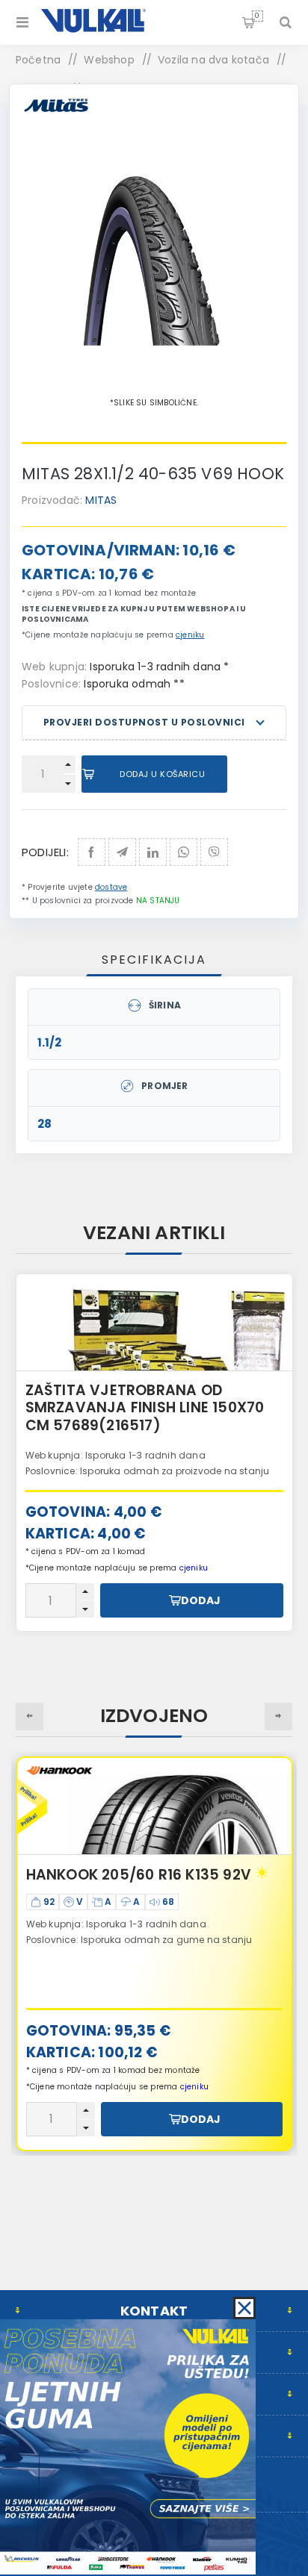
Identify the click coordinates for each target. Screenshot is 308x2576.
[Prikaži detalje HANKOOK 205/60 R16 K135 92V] (154, 1806)
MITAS (101, 500)
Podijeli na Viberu (214, 852)
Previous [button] (30, 1716)
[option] (154, 1954)
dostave (111, 887)
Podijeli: (45, 852)
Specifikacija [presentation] (154, 960)
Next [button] (278, 1716)
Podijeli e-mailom (122, 852)
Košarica (257, 16)
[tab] (154, 960)
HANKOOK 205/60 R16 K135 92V (139, 1875)
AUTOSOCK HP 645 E (163, 1390)
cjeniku (190, 635)
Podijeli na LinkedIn (153, 852)
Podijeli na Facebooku (92, 852)
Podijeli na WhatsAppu (184, 852)
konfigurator (215, 1451)
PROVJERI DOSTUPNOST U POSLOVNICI (144, 722)
